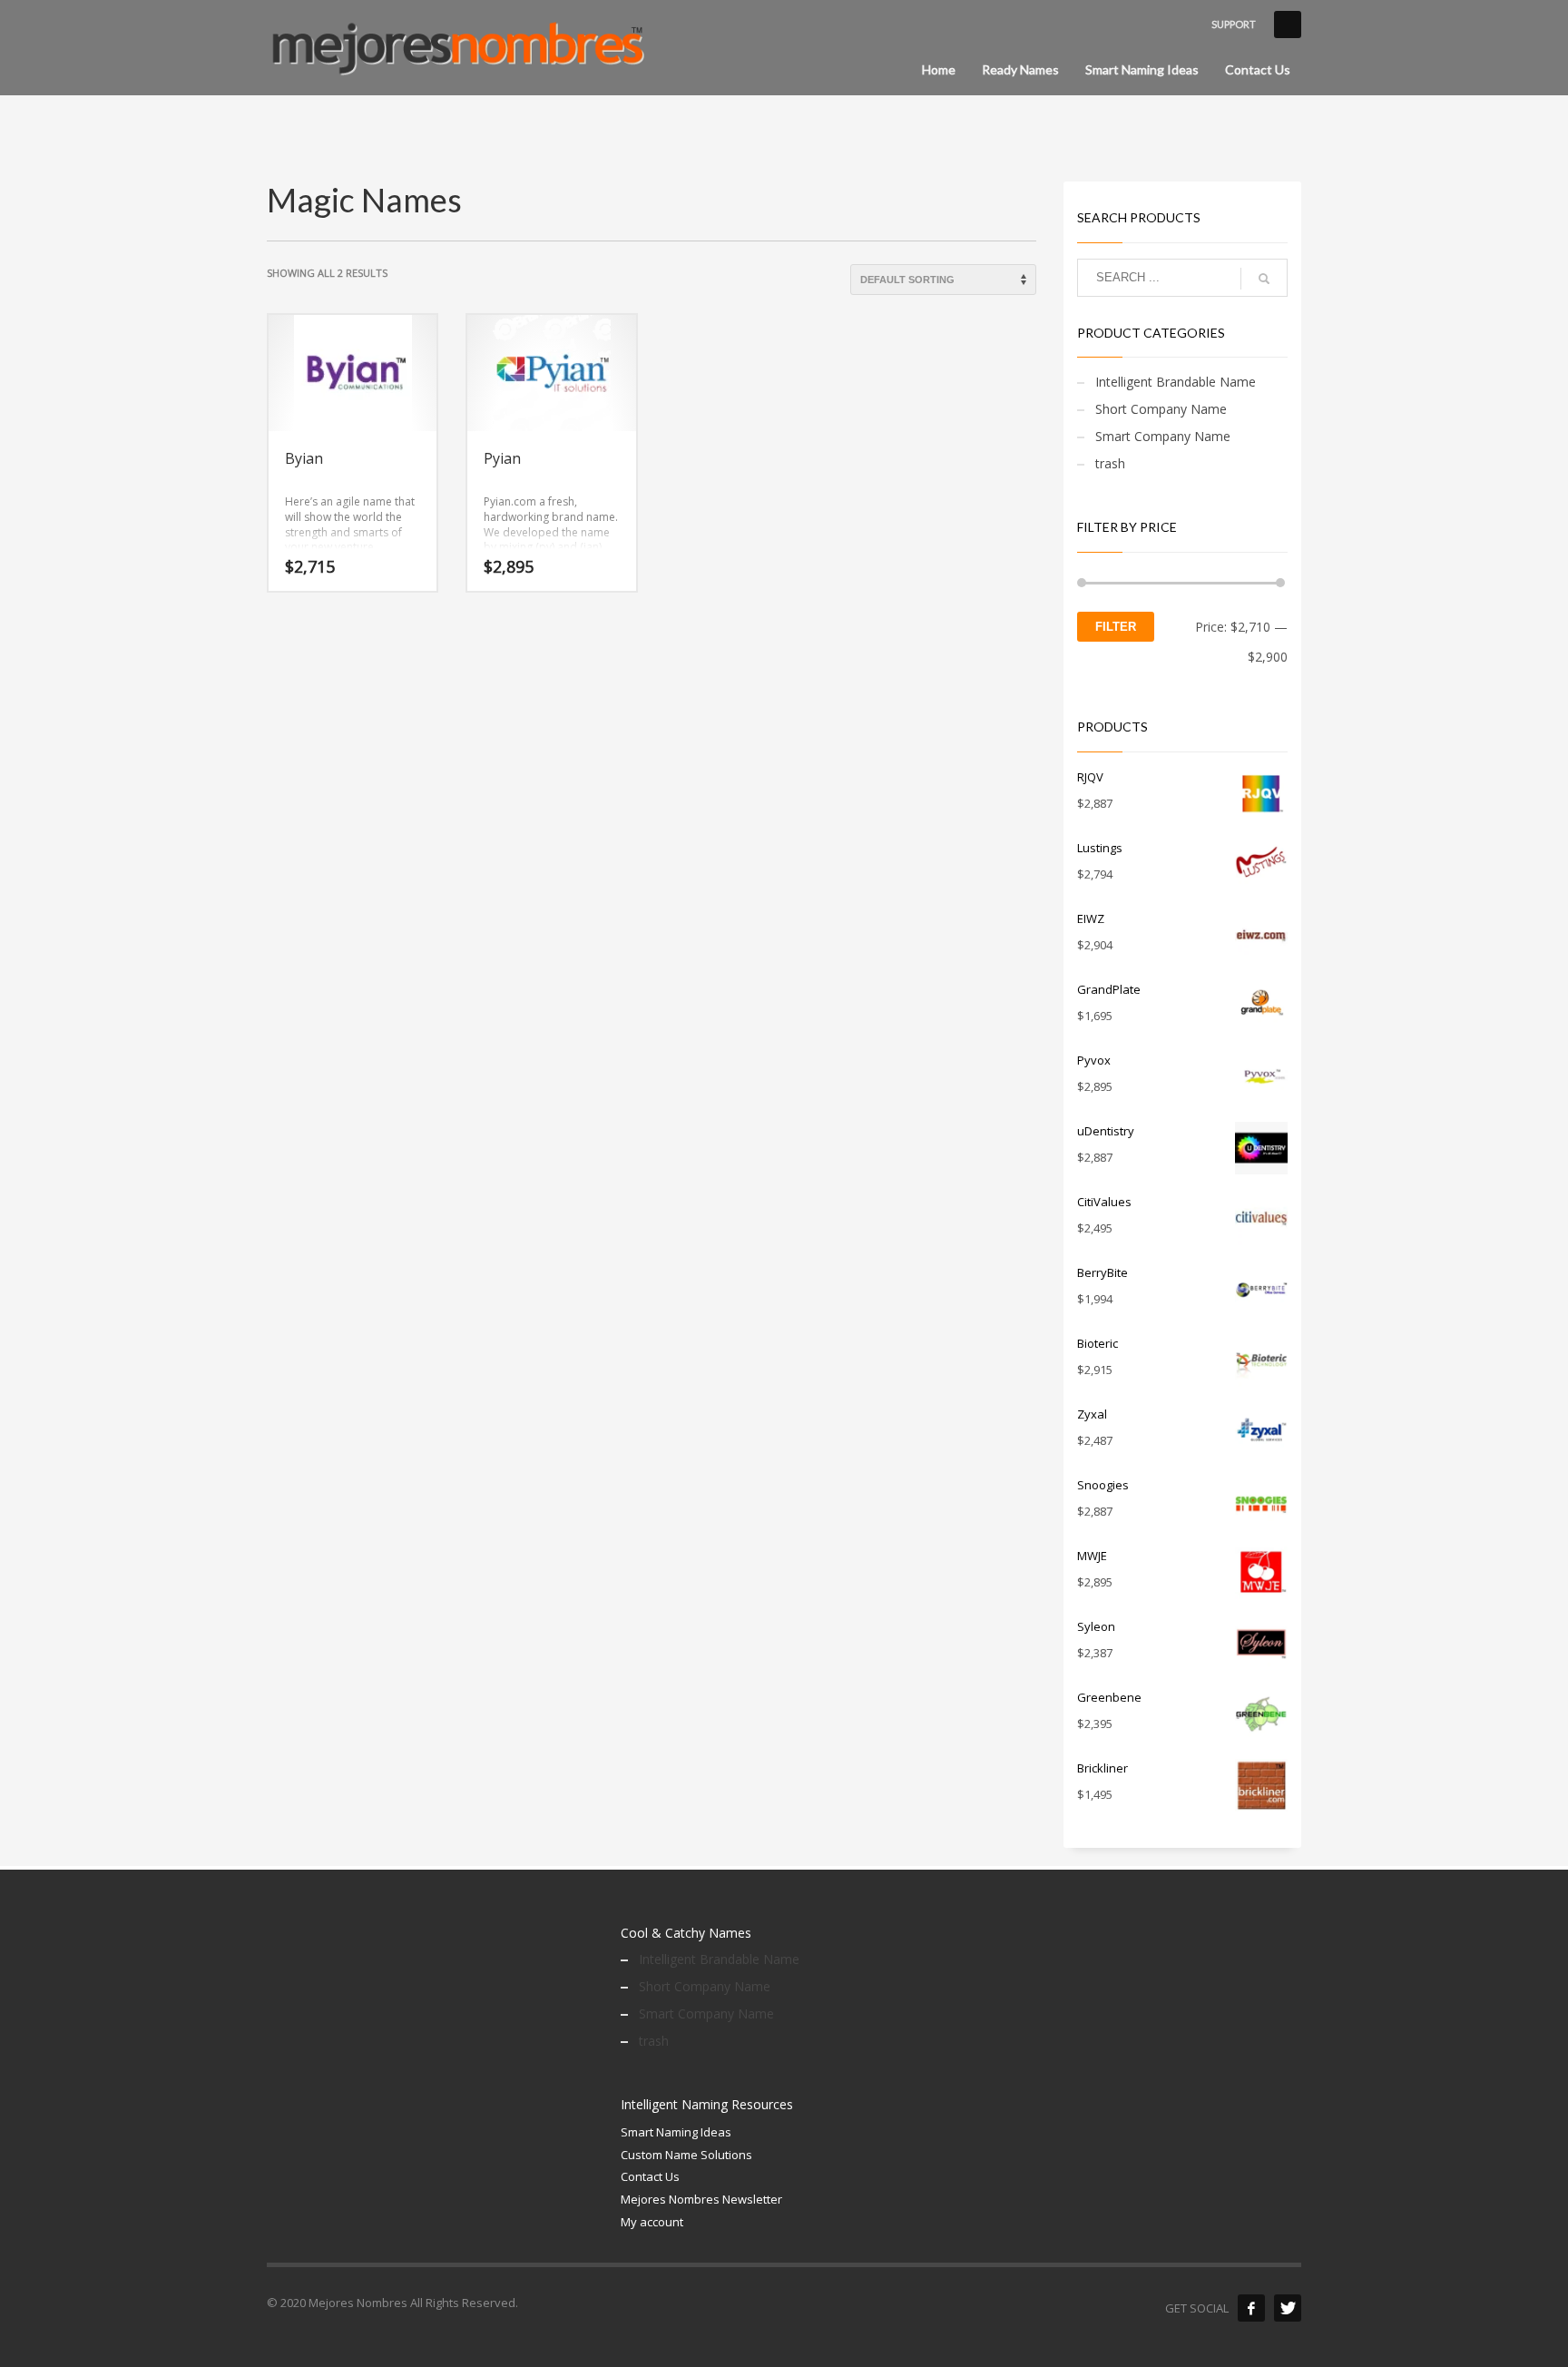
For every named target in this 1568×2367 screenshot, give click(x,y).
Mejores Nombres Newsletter (701, 2199)
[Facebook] (1251, 2308)
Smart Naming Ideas (676, 2132)
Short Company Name (1161, 409)
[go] (1264, 279)
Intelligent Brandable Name (1176, 382)
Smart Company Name (1163, 436)
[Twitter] (1288, 2308)
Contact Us (650, 2176)
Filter (1116, 627)
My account (652, 2222)
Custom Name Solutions (686, 2155)
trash (1110, 463)
